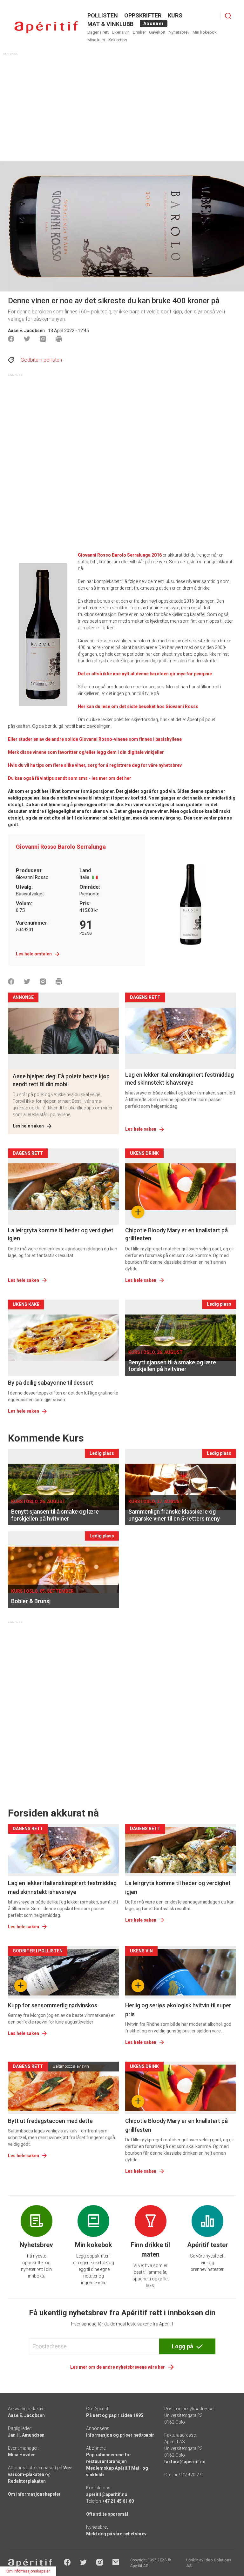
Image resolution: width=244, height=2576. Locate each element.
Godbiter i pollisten (41, 360)
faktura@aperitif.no (185, 2462)
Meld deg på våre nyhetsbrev (116, 2534)
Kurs (175, 15)
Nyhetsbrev (179, 32)
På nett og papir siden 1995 (115, 2415)
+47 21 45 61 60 (118, 2501)
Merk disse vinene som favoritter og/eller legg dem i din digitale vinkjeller (86, 752)
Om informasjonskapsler (34, 2494)
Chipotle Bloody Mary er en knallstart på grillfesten (176, 1234)
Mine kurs (96, 40)
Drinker (139, 32)
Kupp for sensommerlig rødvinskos (53, 2005)
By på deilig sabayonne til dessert (51, 1383)
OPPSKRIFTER (143, 15)
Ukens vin (121, 32)
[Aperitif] (46, 27)
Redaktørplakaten (27, 2481)
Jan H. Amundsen (26, 2435)
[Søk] (228, 16)
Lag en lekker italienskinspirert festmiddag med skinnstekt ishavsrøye (180, 1079)
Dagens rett (98, 32)
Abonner (154, 23)
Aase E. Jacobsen (26, 331)
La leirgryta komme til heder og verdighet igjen (61, 1234)
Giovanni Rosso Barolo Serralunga (61, 847)
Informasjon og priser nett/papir (120, 2435)
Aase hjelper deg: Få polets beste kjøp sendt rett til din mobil (61, 1080)
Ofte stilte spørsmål (107, 2514)
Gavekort (157, 32)
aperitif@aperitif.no (107, 2494)
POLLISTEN (103, 15)
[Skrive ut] (59, 339)
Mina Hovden (22, 2455)
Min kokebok (205, 32)
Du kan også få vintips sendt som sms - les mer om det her (70, 778)
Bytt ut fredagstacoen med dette (50, 2121)
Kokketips (118, 40)
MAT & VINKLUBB (110, 24)
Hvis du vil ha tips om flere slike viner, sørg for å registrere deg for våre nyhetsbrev (95, 765)
